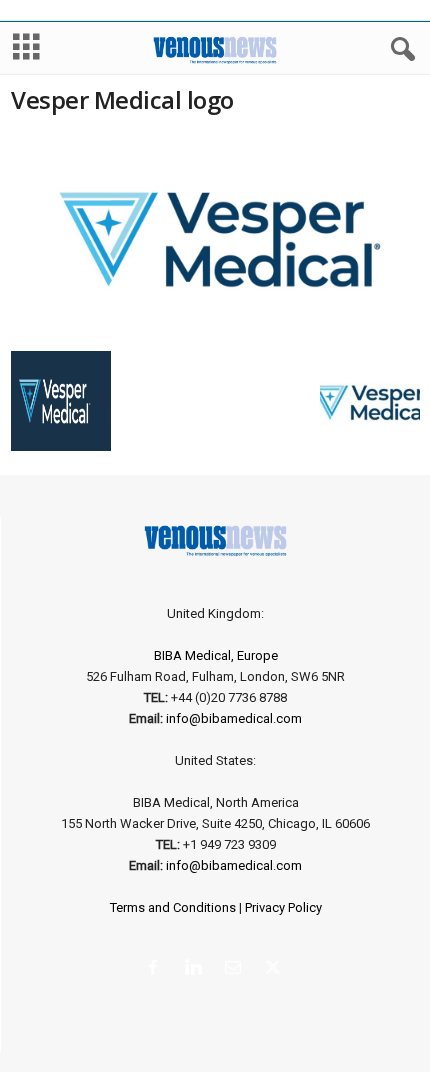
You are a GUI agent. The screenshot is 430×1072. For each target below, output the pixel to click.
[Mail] (237, 969)
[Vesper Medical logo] (215, 238)
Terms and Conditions (173, 907)
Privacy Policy (283, 907)
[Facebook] (157, 969)
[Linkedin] (197, 969)
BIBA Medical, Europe (216, 655)
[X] (275, 969)
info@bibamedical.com (234, 718)
